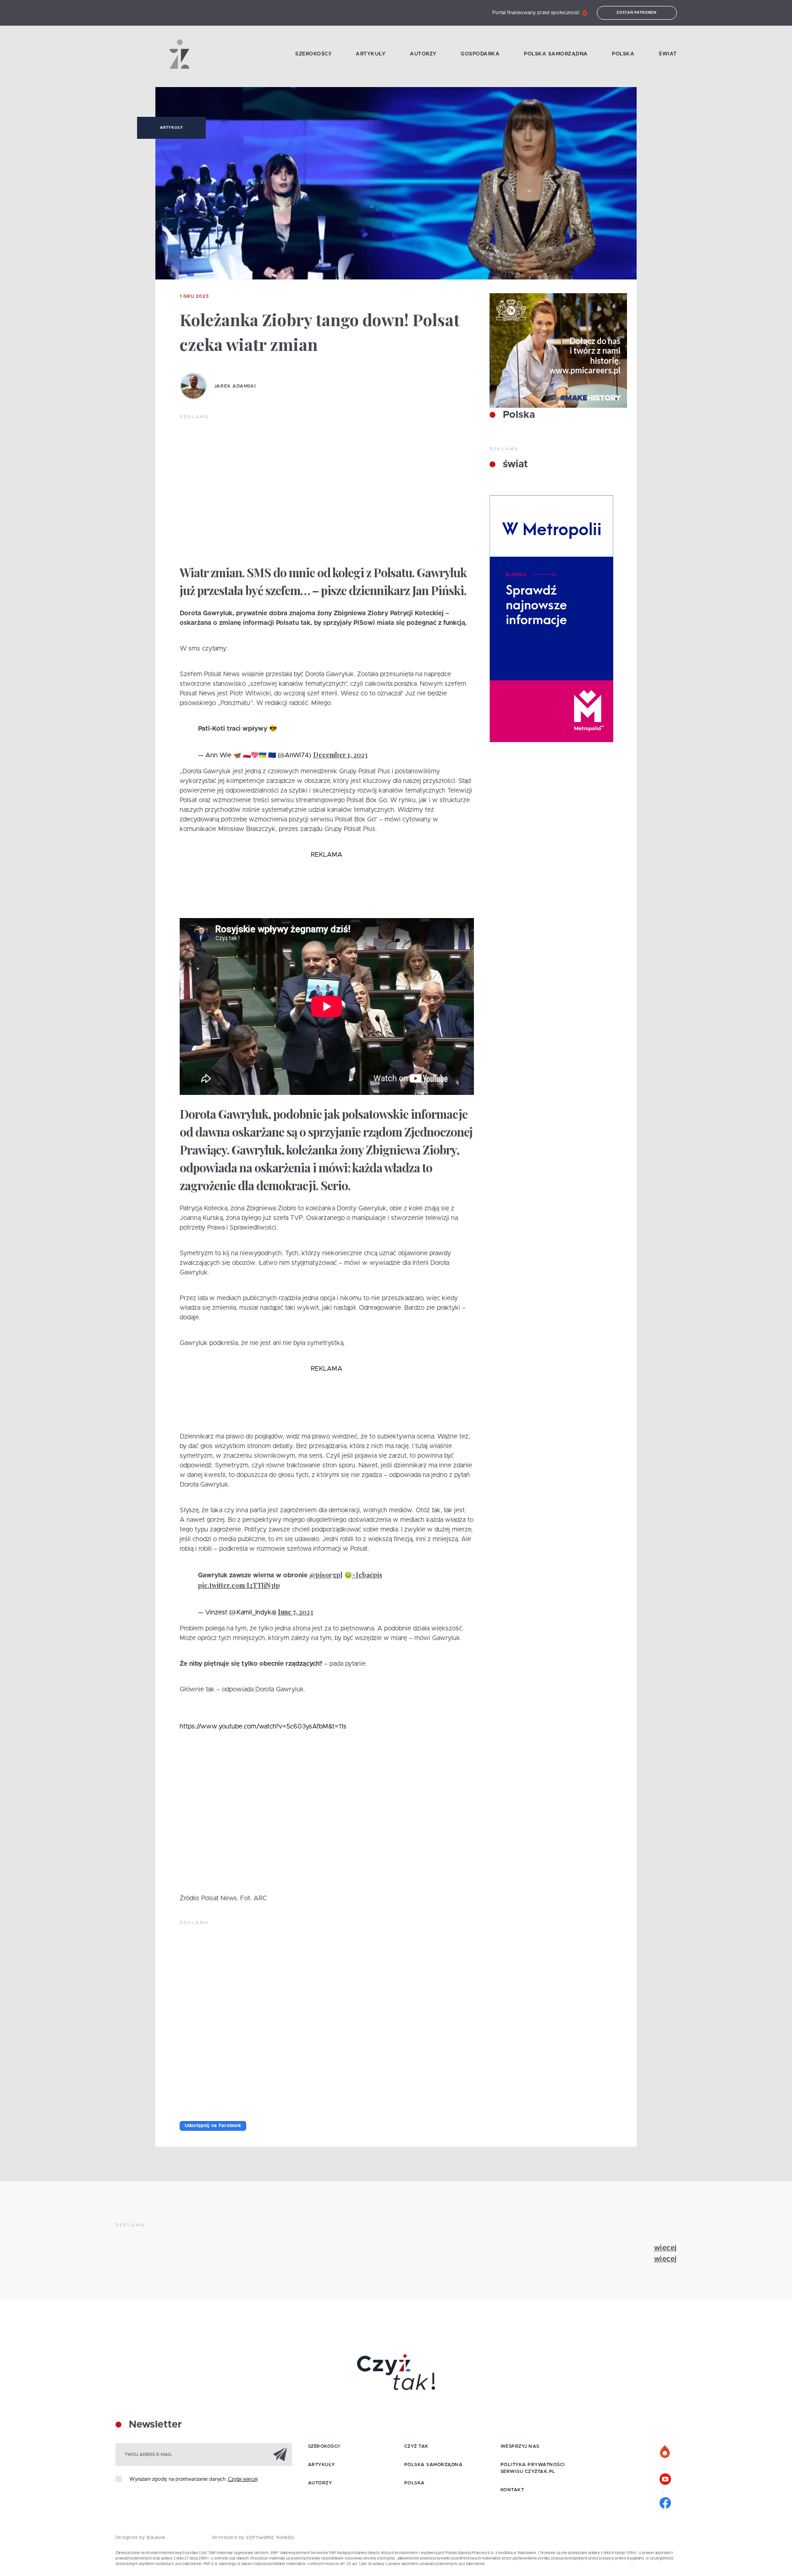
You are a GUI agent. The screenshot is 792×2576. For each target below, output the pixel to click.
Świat (668, 54)
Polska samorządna (556, 54)
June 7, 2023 (296, 1612)
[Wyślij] (280, 2454)
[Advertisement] (327, 489)
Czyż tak (416, 2446)
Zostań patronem (637, 13)
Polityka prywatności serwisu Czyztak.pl (533, 2468)
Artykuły (371, 54)
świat (514, 465)
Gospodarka (480, 54)
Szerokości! (313, 54)
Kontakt (512, 2490)
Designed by (131, 2538)
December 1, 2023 (340, 755)
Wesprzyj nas (520, 2446)
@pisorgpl (326, 1575)
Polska (623, 54)
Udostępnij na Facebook (213, 2126)
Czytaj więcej (243, 2479)
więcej (665, 2248)
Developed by (229, 2538)
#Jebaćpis (367, 1575)
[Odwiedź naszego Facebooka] (665, 2502)
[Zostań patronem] (665, 2452)
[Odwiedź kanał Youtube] (665, 2478)
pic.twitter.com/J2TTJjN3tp (239, 1585)
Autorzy (423, 54)
